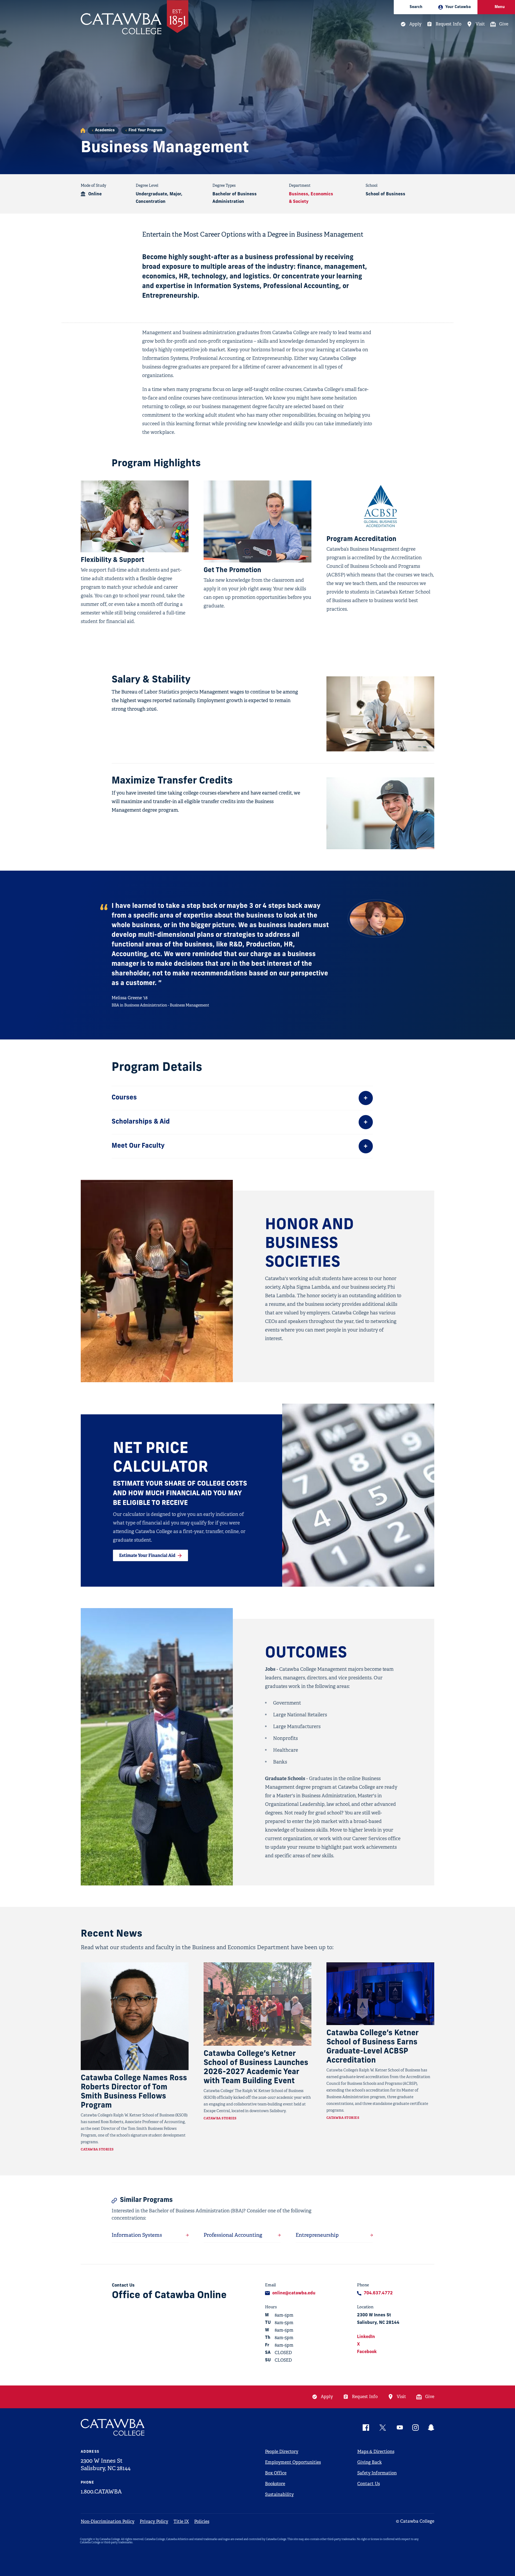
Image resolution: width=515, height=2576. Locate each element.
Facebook (367, 2352)
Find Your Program (145, 130)
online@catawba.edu (294, 2293)
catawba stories (97, 2149)
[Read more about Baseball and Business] (135, 2016)
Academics (105, 130)
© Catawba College (415, 2521)
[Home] (83, 130)
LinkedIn (366, 2337)
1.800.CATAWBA (101, 2492)
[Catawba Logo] (113, 2427)
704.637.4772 (378, 2293)
